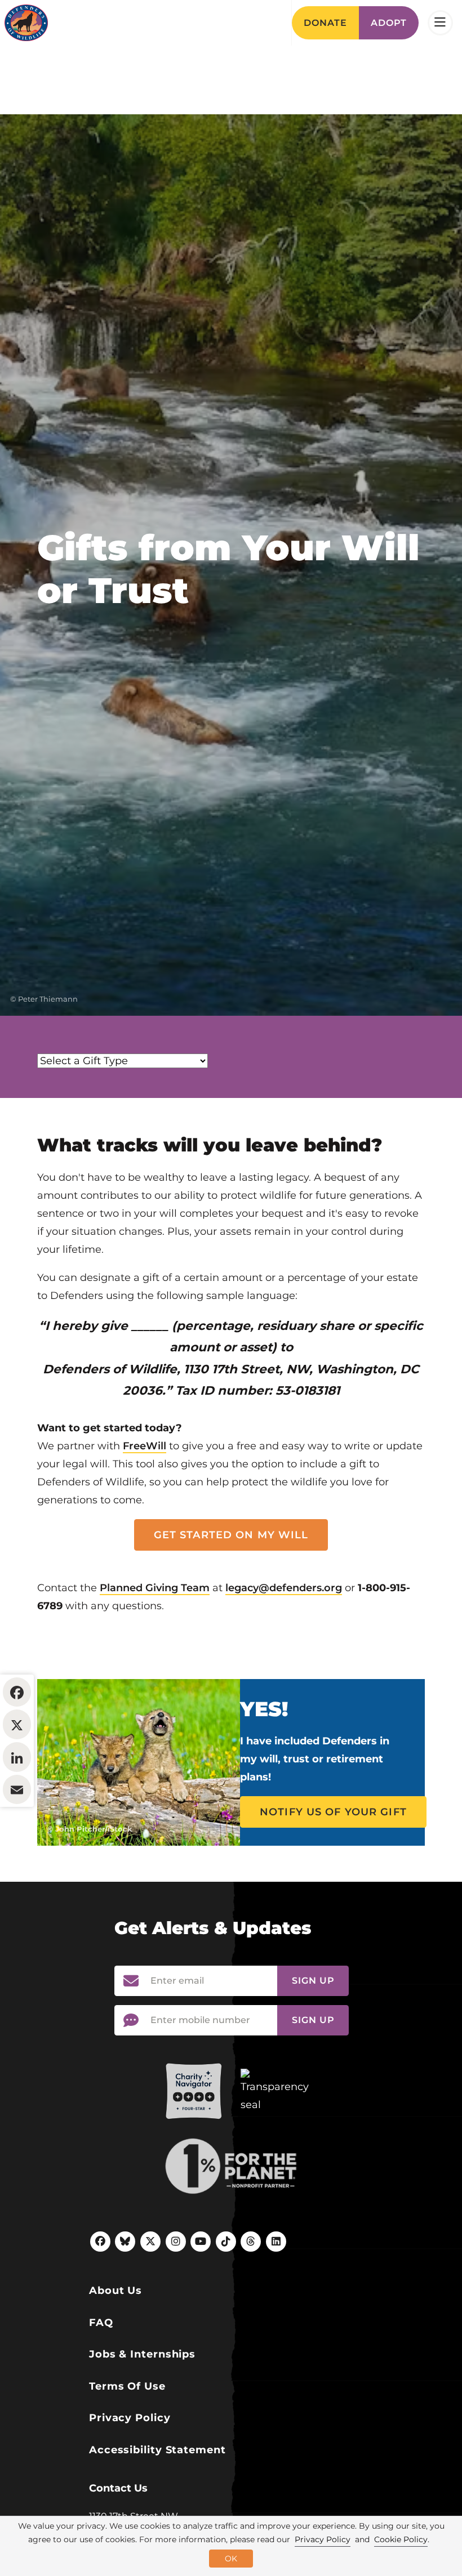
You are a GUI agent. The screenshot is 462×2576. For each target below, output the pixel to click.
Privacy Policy (130, 2418)
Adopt (389, 23)
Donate (325, 23)
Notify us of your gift (333, 1812)
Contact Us (118, 2488)
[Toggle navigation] (440, 23)
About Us (115, 2291)
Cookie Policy (401, 2539)
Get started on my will (231, 1535)
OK (231, 2559)
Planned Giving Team (155, 1588)
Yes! (264, 1709)
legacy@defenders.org (284, 1588)
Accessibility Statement (157, 2450)
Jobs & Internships (142, 2354)
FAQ (101, 2323)
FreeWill (145, 1446)
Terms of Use (127, 2386)
